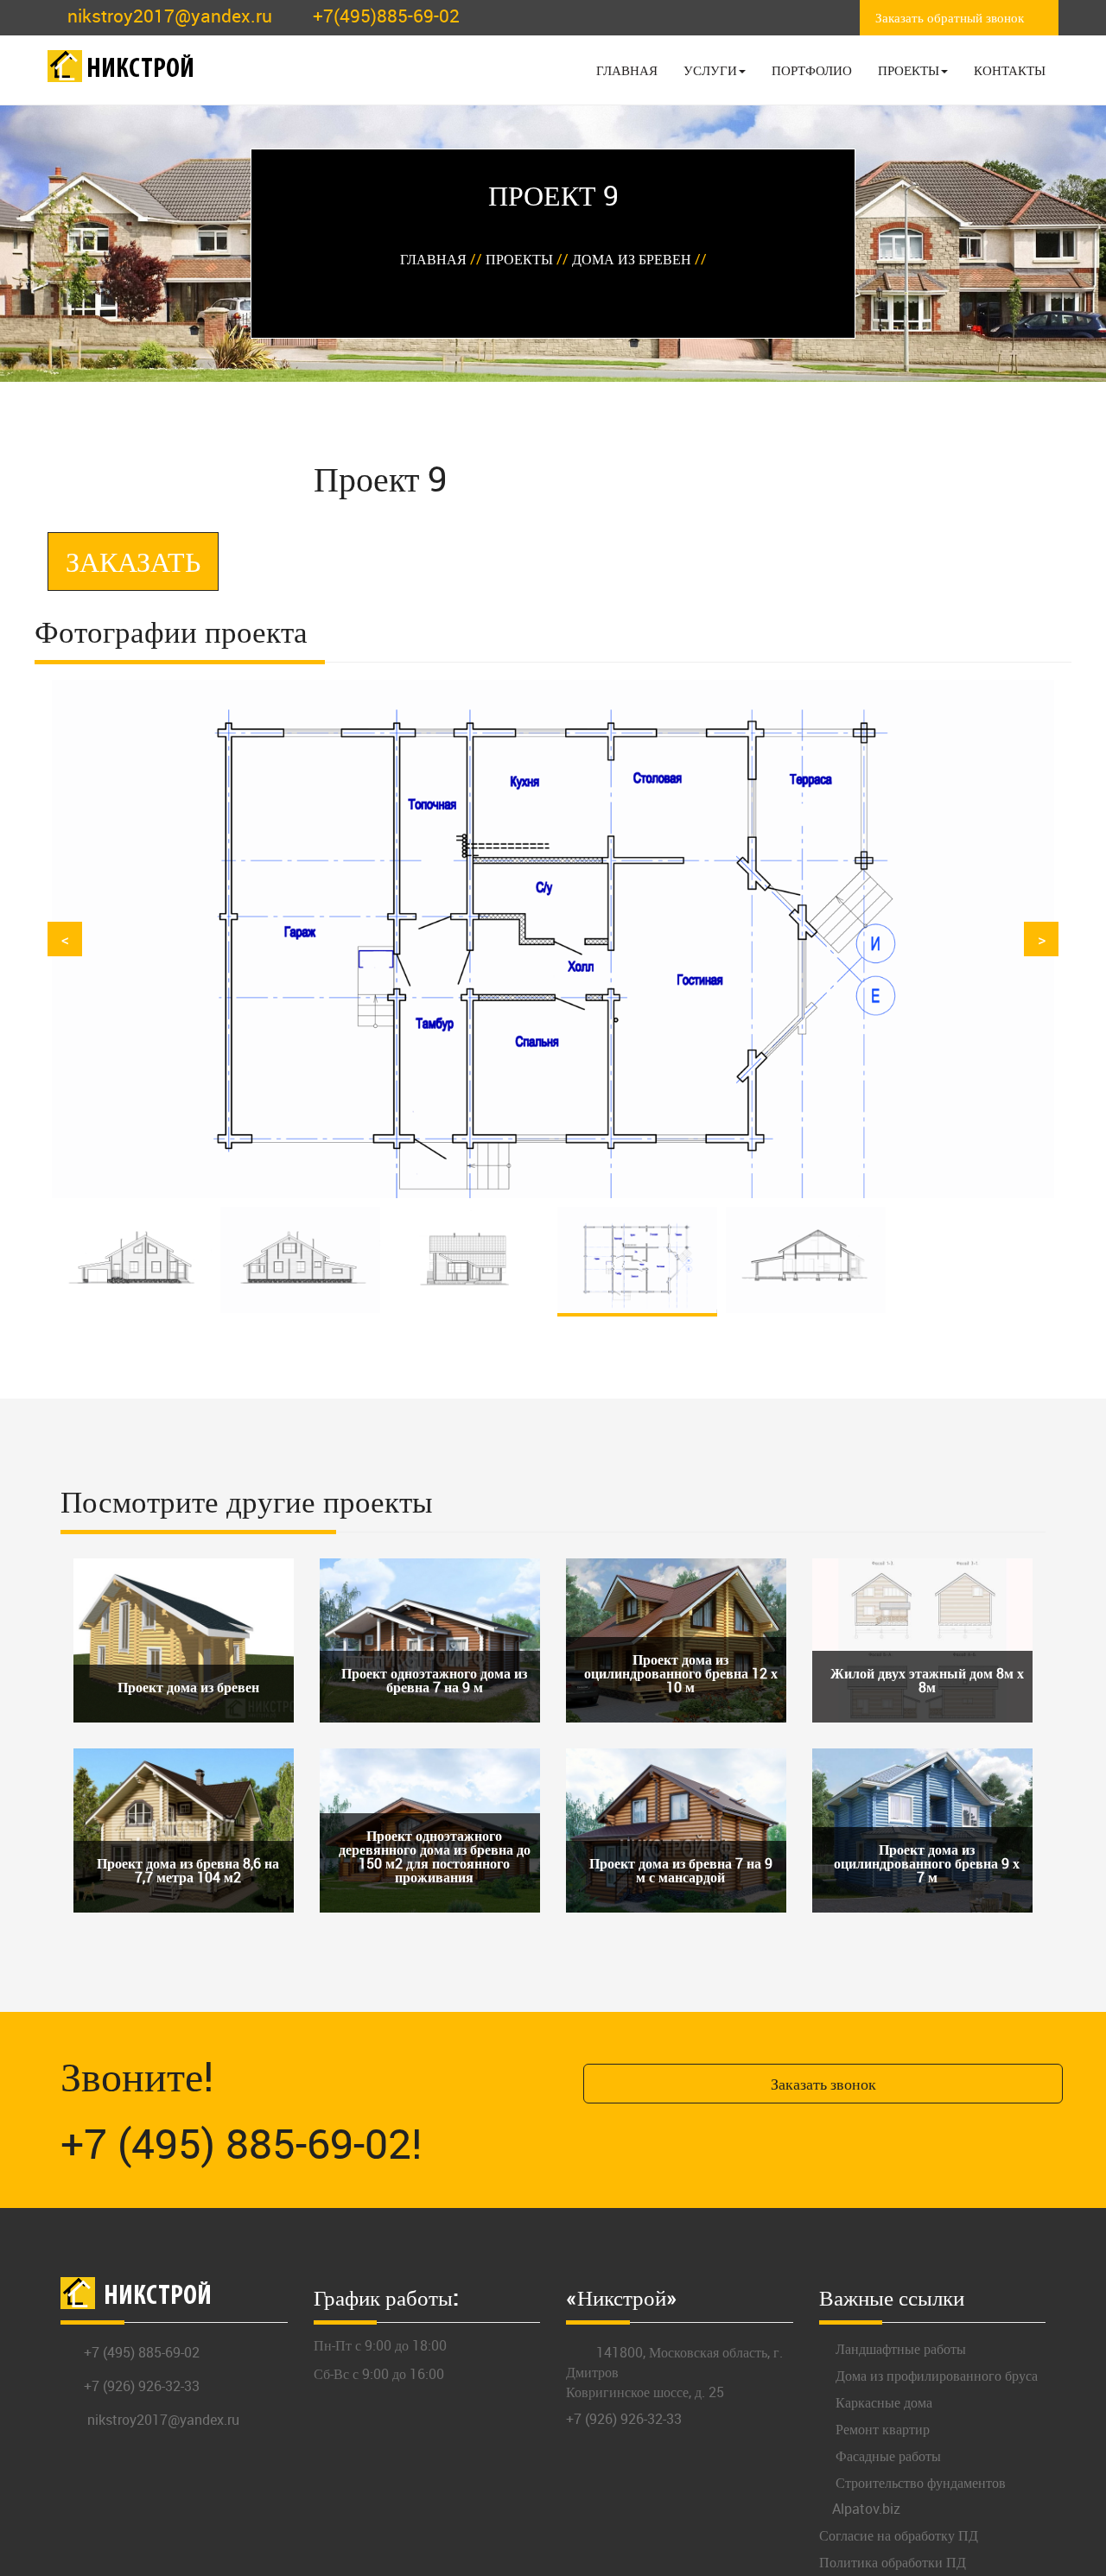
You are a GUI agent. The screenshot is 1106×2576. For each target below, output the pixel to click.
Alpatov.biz (866, 2509)
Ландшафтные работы (899, 2349)
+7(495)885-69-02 (386, 16)
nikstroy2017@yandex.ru (170, 16)
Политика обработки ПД (893, 2562)
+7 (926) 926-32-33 (142, 2386)
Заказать (133, 561)
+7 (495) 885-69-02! (242, 2143)
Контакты (1010, 70)
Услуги (710, 70)
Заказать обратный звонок (950, 17)
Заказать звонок (823, 2084)
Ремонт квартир (881, 2429)
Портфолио (812, 70)
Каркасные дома (882, 2402)
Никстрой (140, 70)
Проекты (909, 70)
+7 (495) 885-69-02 (142, 2352)
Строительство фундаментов (919, 2483)
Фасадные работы (887, 2456)
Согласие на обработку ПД (899, 2535)
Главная (627, 70)
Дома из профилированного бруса (935, 2376)
